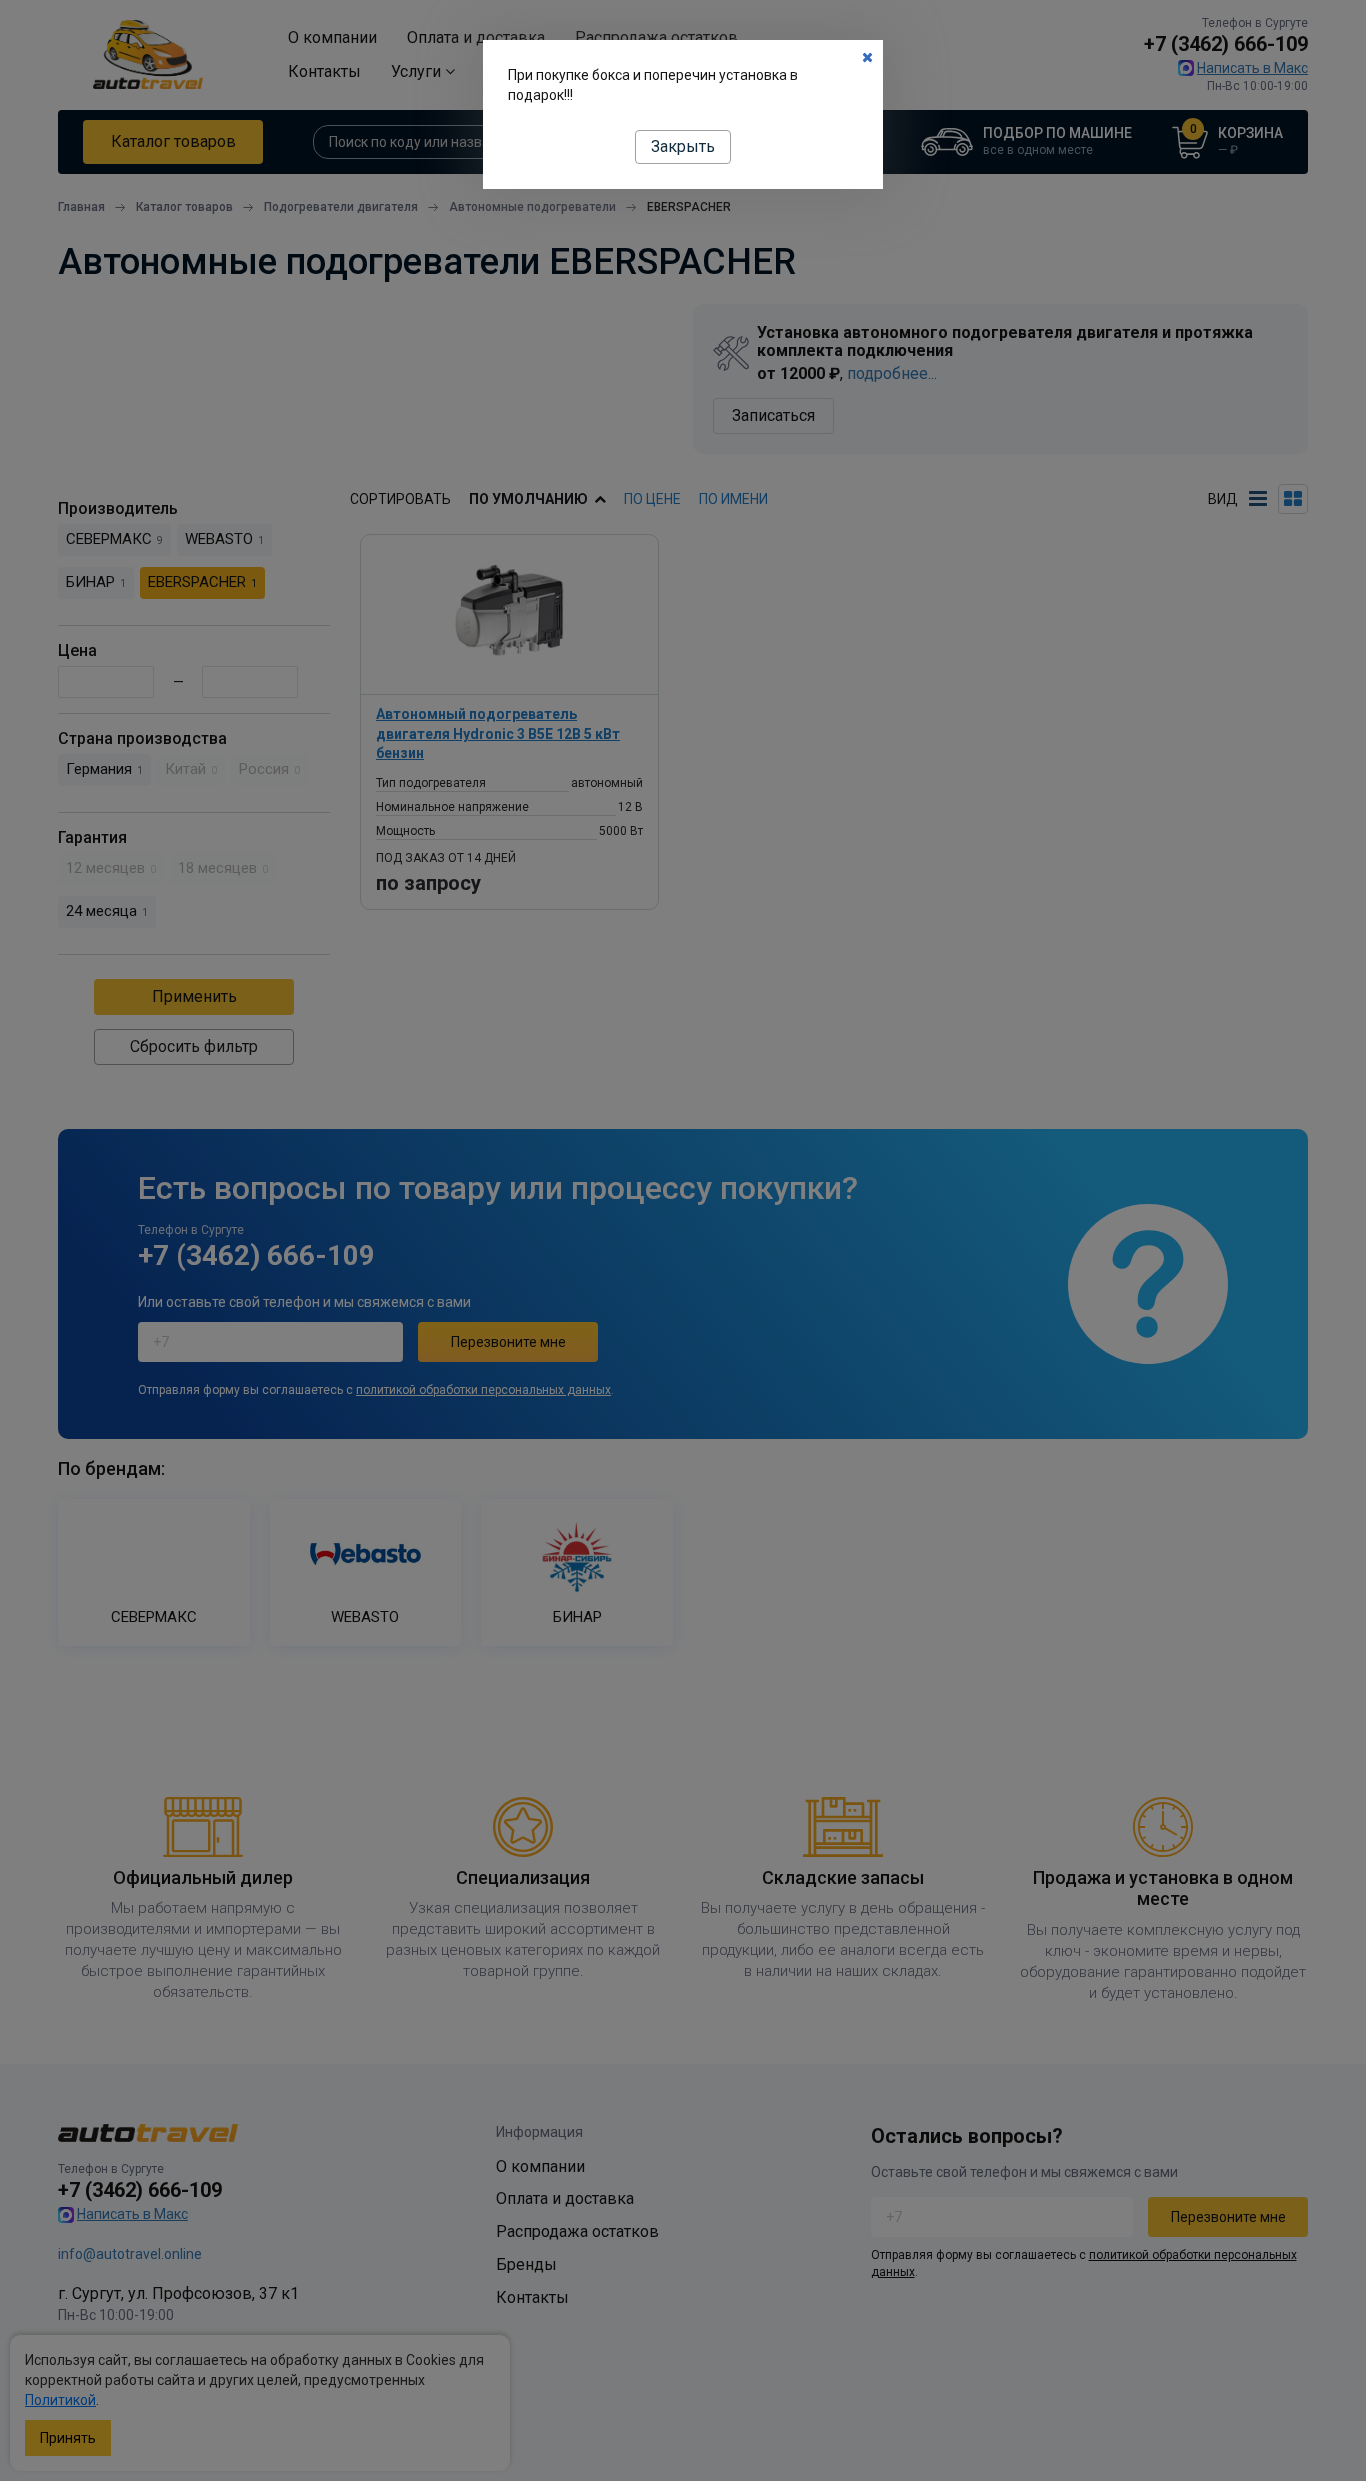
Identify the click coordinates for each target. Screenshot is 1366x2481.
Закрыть (683, 146)
